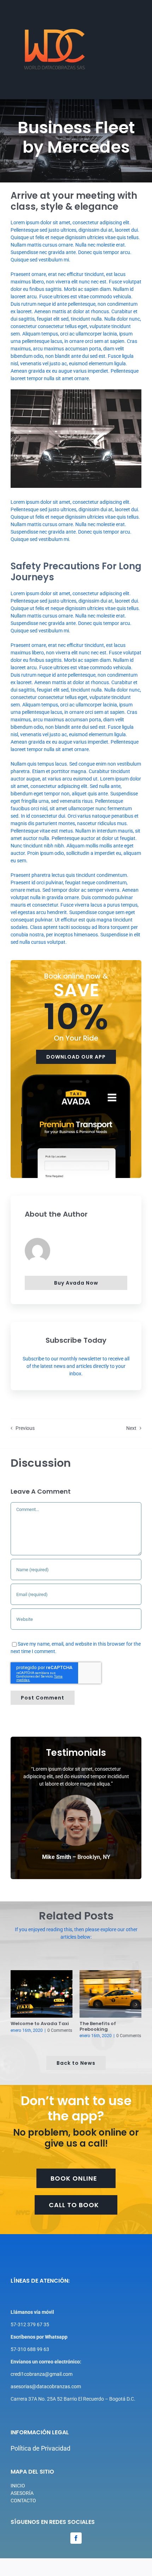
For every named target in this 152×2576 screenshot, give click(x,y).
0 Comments (60, 2030)
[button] (16, 2005)
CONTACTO (23, 2501)
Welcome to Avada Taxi (40, 2023)
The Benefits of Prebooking (98, 2026)
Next (131, 1428)
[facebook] (76, 2538)
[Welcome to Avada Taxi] (42, 1994)
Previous (25, 1428)
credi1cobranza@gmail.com (42, 2374)
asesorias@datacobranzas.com (46, 2386)
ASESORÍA (22, 2493)
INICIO (18, 2486)
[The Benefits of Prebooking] (110, 1994)
